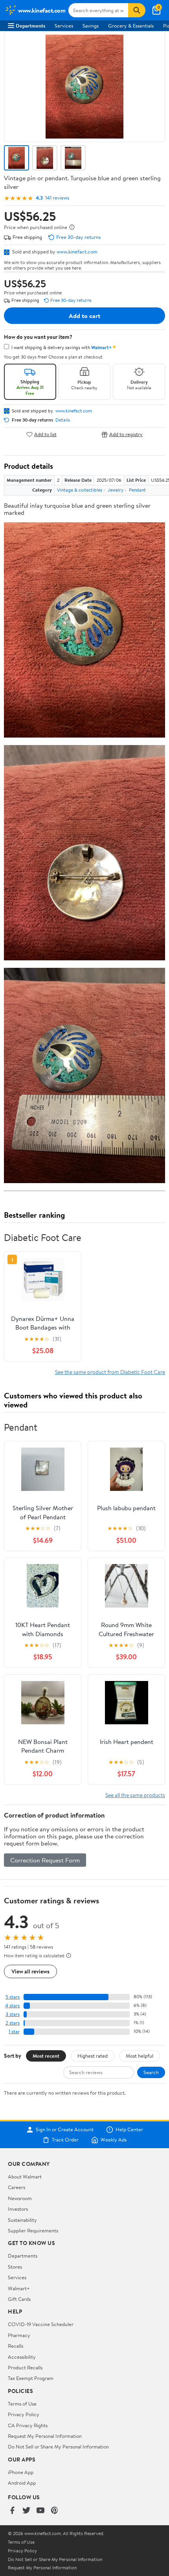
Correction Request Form (45, 1860)
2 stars (13, 2023)
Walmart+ (19, 2288)
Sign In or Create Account (65, 2130)
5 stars (13, 1997)
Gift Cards (19, 2299)
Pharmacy (19, 2335)
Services (64, 26)
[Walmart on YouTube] (40, 2511)
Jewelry (116, 490)
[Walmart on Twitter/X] (26, 2511)
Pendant (137, 490)
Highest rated (93, 2056)
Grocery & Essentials (131, 26)
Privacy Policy (24, 2414)
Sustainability (22, 2220)
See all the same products (135, 1795)
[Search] (137, 10)
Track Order (65, 2140)
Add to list (45, 434)
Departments (30, 26)
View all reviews (30, 1971)
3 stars (13, 2014)
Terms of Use (22, 2404)
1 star (14, 2031)
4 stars (12, 2006)
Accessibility (22, 2357)
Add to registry (126, 434)
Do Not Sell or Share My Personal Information (58, 2447)
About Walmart (25, 2177)
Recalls (16, 2346)
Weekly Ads (114, 2140)
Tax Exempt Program (31, 2378)
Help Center (129, 2130)
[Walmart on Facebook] (12, 2511)
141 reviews (57, 198)
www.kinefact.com (77, 251)
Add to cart (84, 316)
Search (151, 2072)
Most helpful (140, 2056)
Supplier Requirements (33, 2230)
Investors (18, 2209)
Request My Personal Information (45, 2436)
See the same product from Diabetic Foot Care (110, 1372)
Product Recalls (25, 2367)
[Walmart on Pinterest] (55, 2511)
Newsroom (20, 2198)
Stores (15, 2267)
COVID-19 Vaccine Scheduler (41, 2324)
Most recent (46, 2056)
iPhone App (21, 2472)
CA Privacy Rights (28, 2425)
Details (63, 420)
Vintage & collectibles (80, 490)
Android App (22, 2483)
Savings (91, 26)
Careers (17, 2187)
